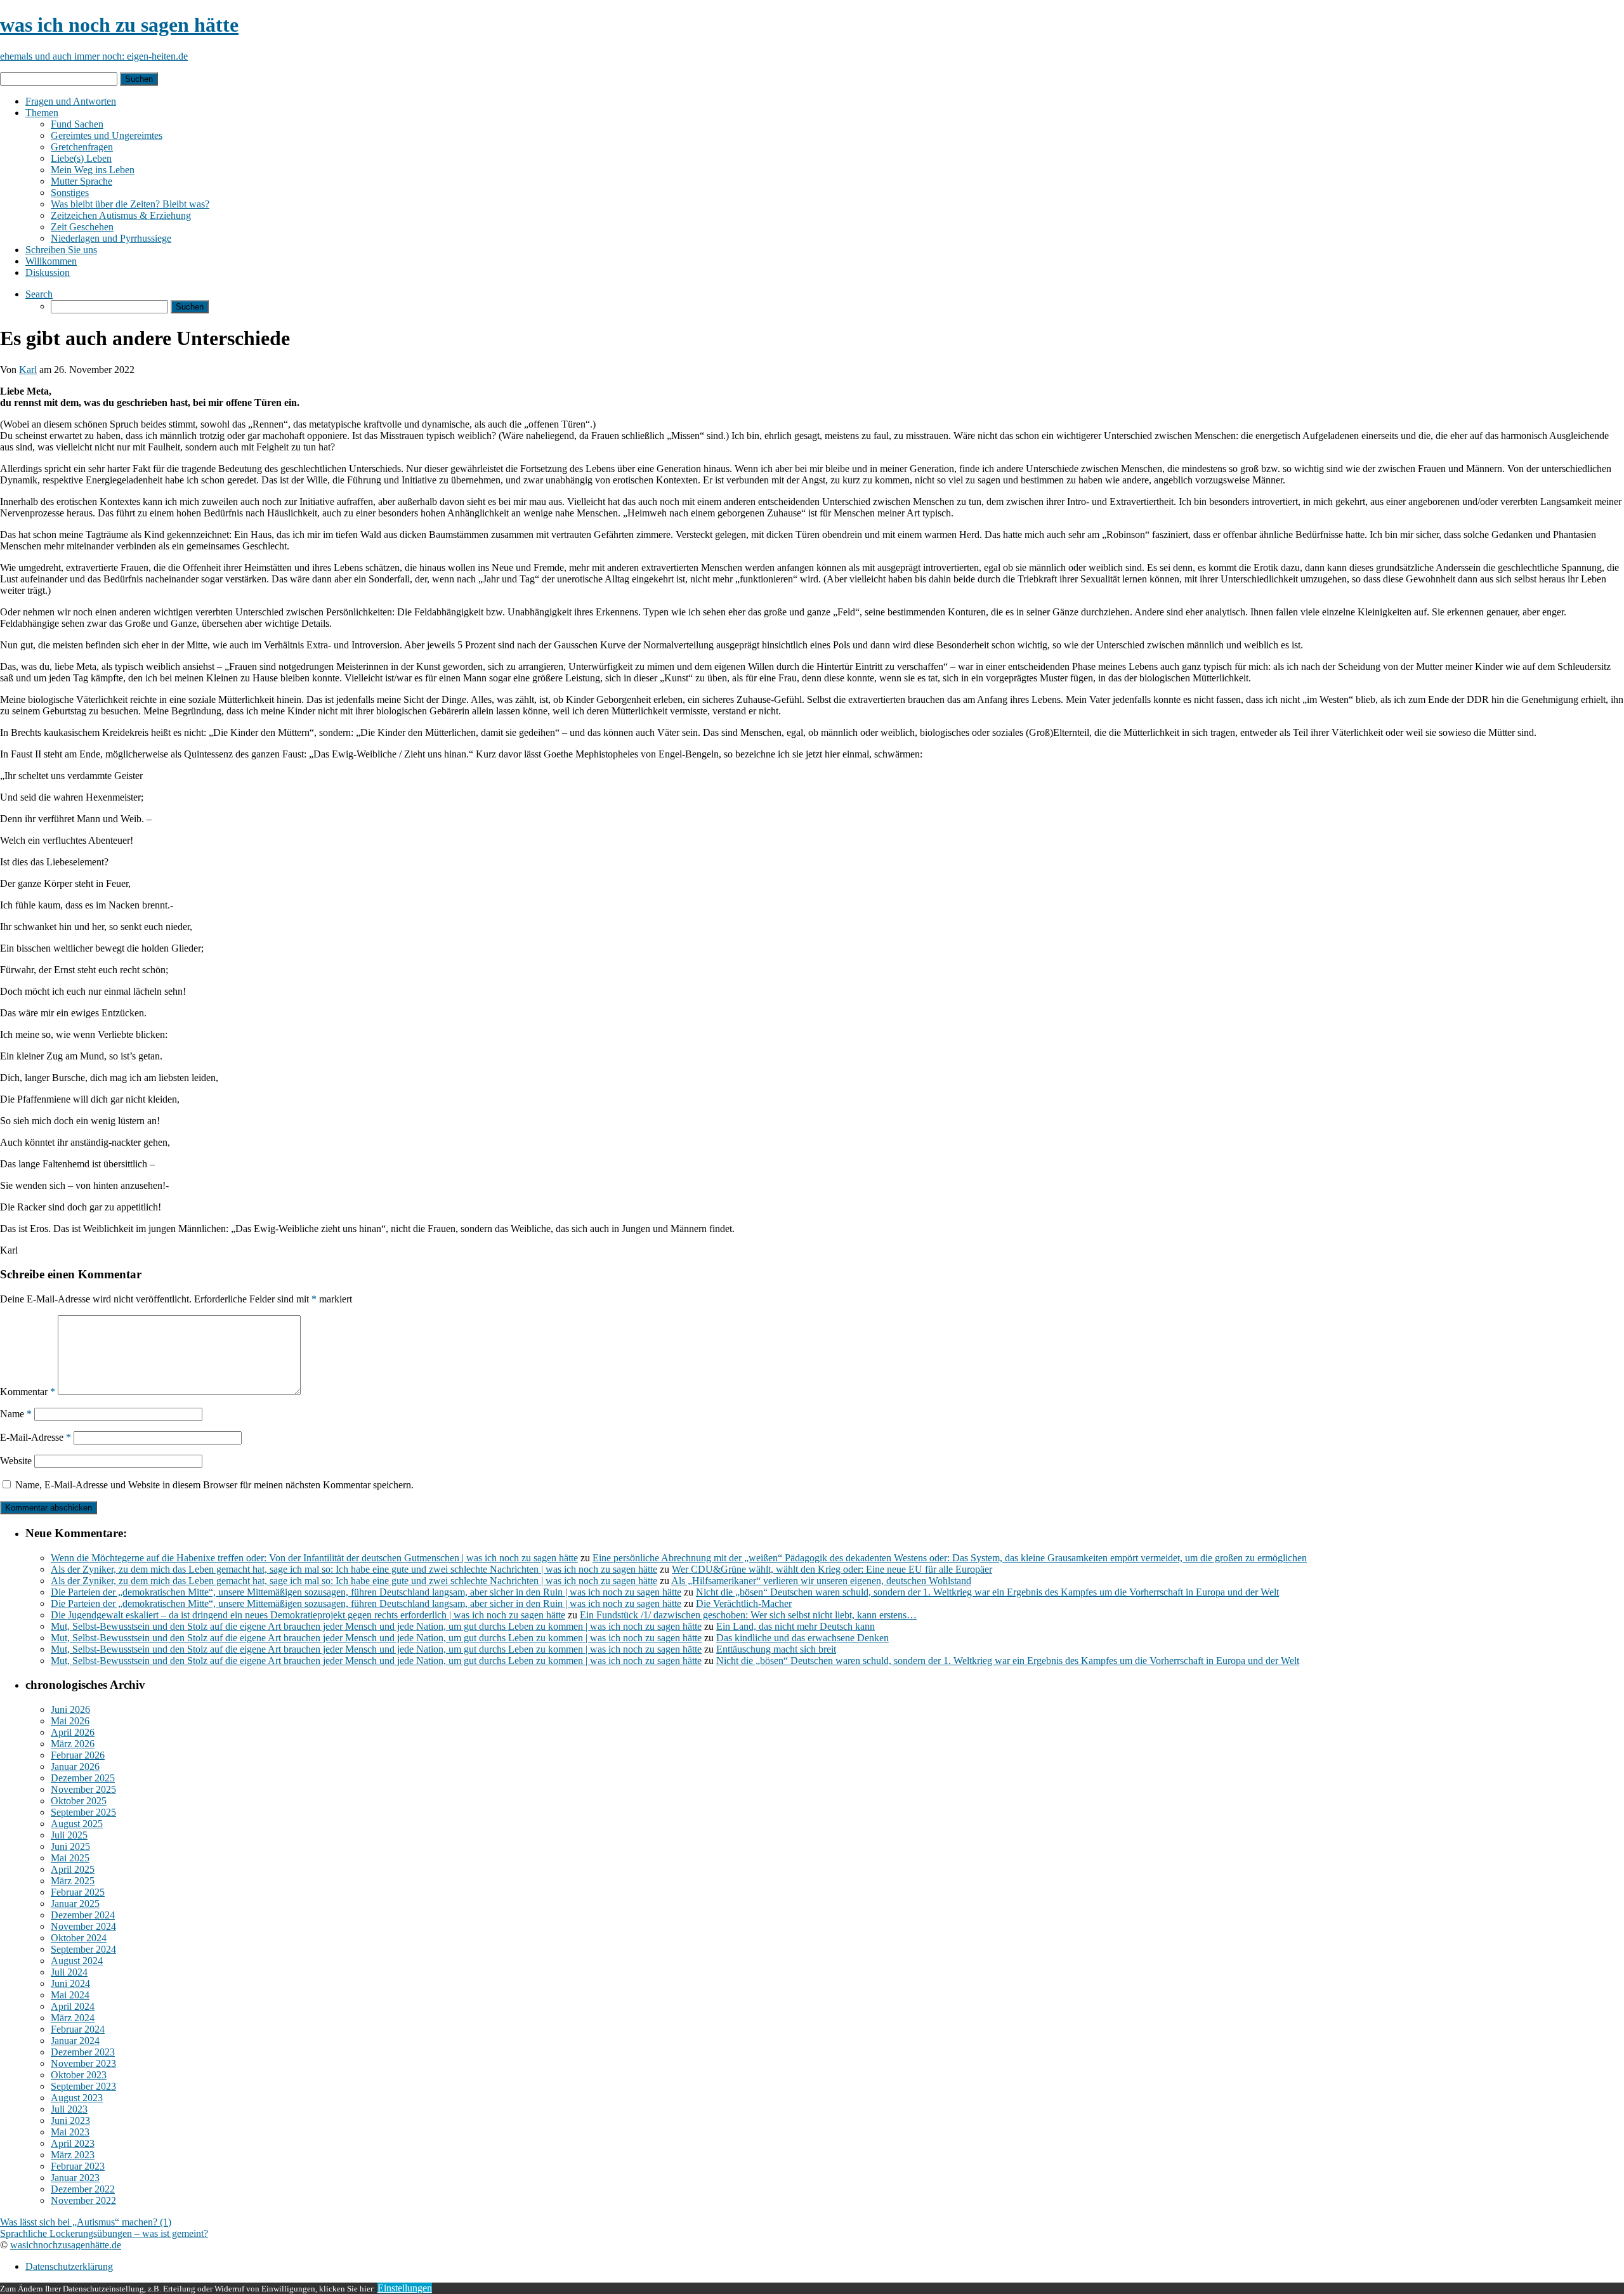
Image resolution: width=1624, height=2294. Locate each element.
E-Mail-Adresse (36, 1437)
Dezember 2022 (83, 2189)
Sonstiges (70, 193)
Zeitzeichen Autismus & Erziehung (121, 215)
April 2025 (73, 1869)
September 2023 (83, 2086)
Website (16, 1461)
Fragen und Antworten (71, 101)
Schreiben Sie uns (61, 250)
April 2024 (73, 2006)
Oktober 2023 (79, 2075)
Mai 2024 (70, 1995)
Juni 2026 (70, 1709)
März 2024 (73, 2018)
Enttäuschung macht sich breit (776, 1649)
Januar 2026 (75, 1766)
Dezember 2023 (83, 2052)
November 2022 (83, 2200)
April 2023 (73, 2143)
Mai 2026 (70, 1721)
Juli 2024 (69, 1972)
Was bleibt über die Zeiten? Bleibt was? (130, 204)
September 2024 (83, 1949)
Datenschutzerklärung (69, 2266)
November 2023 (83, 2063)
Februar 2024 (78, 2029)
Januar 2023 (75, 2178)
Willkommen (51, 261)
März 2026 (73, 1744)
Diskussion (48, 272)
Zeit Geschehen (82, 227)
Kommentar (28, 1392)
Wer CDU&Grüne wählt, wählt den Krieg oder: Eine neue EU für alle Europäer (832, 1569)
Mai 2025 (70, 1858)
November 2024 (83, 1926)
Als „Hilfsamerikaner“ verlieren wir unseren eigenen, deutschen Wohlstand (821, 1581)
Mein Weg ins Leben (93, 170)
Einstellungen (405, 2288)
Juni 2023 (70, 2120)
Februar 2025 (78, 1892)
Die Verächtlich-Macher (744, 1603)
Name (16, 1414)
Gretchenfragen (82, 147)
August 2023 (77, 2098)
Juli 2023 (69, 2109)
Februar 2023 (78, 2166)
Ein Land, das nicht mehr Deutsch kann (796, 1626)
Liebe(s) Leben (81, 158)
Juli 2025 (69, 1835)
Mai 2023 (70, 2132)
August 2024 (77, 1961)
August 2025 (77, 1824)
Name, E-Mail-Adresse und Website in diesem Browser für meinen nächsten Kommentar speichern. (214, 1485)
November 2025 (83, 1789)
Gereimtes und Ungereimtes (107, 135)
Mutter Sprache (82, 181)
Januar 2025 (75, 1904)
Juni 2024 (70, 1983)
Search (39, 294)
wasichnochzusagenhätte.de (66, 2245)
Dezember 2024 (83, 1915)
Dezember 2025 (83, 1778)
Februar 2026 (78, 1755)
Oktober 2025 (79, 1801)
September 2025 (83, 1812)
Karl (28, 370)
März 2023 (73, 2155)
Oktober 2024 (79, 1938)
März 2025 (73, 1881)
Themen (42, 113)
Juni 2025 (70, 1846)
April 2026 (73, 1732)
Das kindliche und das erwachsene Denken (802, 1638)
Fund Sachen (77, 124)
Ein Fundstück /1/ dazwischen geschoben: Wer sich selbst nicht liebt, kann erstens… (748, 1615)
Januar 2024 (75, 2041)
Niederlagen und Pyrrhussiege (111, 238)
